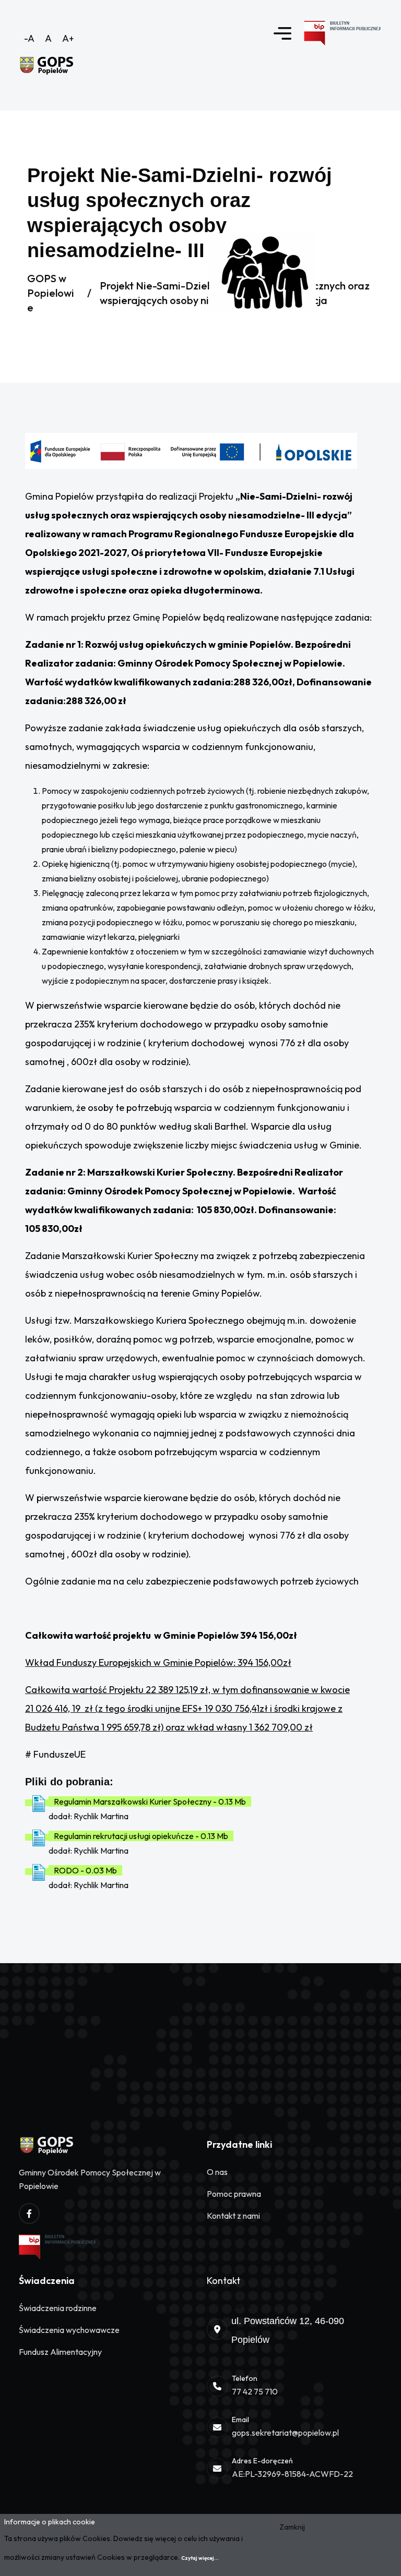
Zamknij (292, 2527)
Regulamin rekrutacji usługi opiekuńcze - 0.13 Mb (141, 1836)
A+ (68, 38)
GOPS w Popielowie (51, 293)
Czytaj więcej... (200, 2558)
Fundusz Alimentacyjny (60, 2352)
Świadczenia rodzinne (58, 2308)
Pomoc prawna (234, 2194)
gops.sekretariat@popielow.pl (285, 2433)
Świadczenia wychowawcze (69, 2330)
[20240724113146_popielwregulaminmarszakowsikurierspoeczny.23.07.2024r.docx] (39, 1803)
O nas (217, 2172)
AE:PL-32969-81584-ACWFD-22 (292, 2474)
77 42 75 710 (255, 2391)
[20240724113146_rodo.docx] (39, 1872)
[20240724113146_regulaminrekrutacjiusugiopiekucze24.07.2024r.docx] (39, 1837)
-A (29, 38)
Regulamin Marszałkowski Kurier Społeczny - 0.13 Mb (150, 1801)
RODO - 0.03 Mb (85, 1870)
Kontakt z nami (233, 2216)
